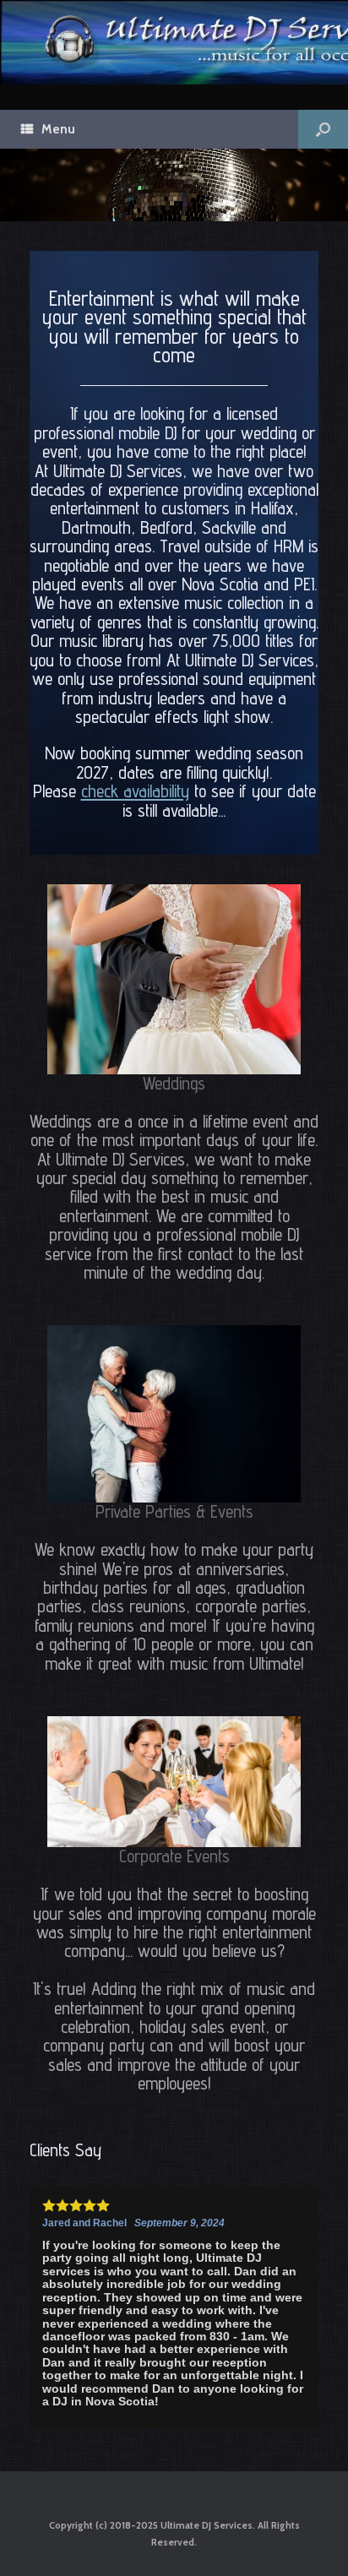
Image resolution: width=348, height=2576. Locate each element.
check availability (135, 791)
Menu (58, 129)
